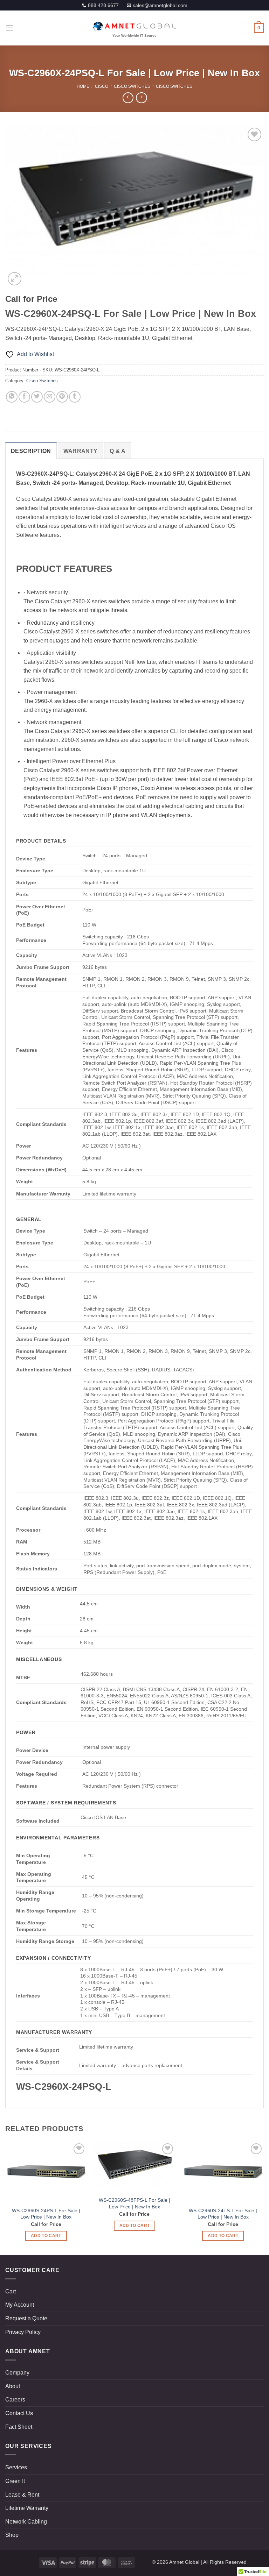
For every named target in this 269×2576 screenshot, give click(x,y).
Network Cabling (26, 2522)
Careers (15, 2400)
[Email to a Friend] (50, 397)
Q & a (118, 451)
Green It (15, 2481)
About (13, 2386)
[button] (9, 28)
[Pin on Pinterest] (62, 397)
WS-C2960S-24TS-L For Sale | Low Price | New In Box (223, 2214)
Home (83, 86)
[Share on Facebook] (24, 397)
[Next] (250, 207)
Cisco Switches (132, 86)
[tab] (31, 451)
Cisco (102, 86)
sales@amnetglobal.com (160, 5)
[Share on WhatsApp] (12, 397)
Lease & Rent (22, 2495)
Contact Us (19, 2413)
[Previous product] (141, 98)
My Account (20, 2305)
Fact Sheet (19, 2427)
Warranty (81, 451)
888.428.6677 (103, 5)
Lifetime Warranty (27, 2508)
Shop (12, 2535)
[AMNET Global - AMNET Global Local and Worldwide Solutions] (134, 28)
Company (17, 2373)
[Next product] (128, 98)
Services (16, 2467)
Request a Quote (26, 2318)
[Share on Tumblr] (75, 397)
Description (31, 451)
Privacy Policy (23, 2332)
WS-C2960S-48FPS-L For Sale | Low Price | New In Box (134, 2203)
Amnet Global (184, 2562)
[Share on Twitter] (37, 397)
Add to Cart (46, 2236)
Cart (11, 2291)
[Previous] (19, 207)
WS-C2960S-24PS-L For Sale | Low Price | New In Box (46, 2214)
